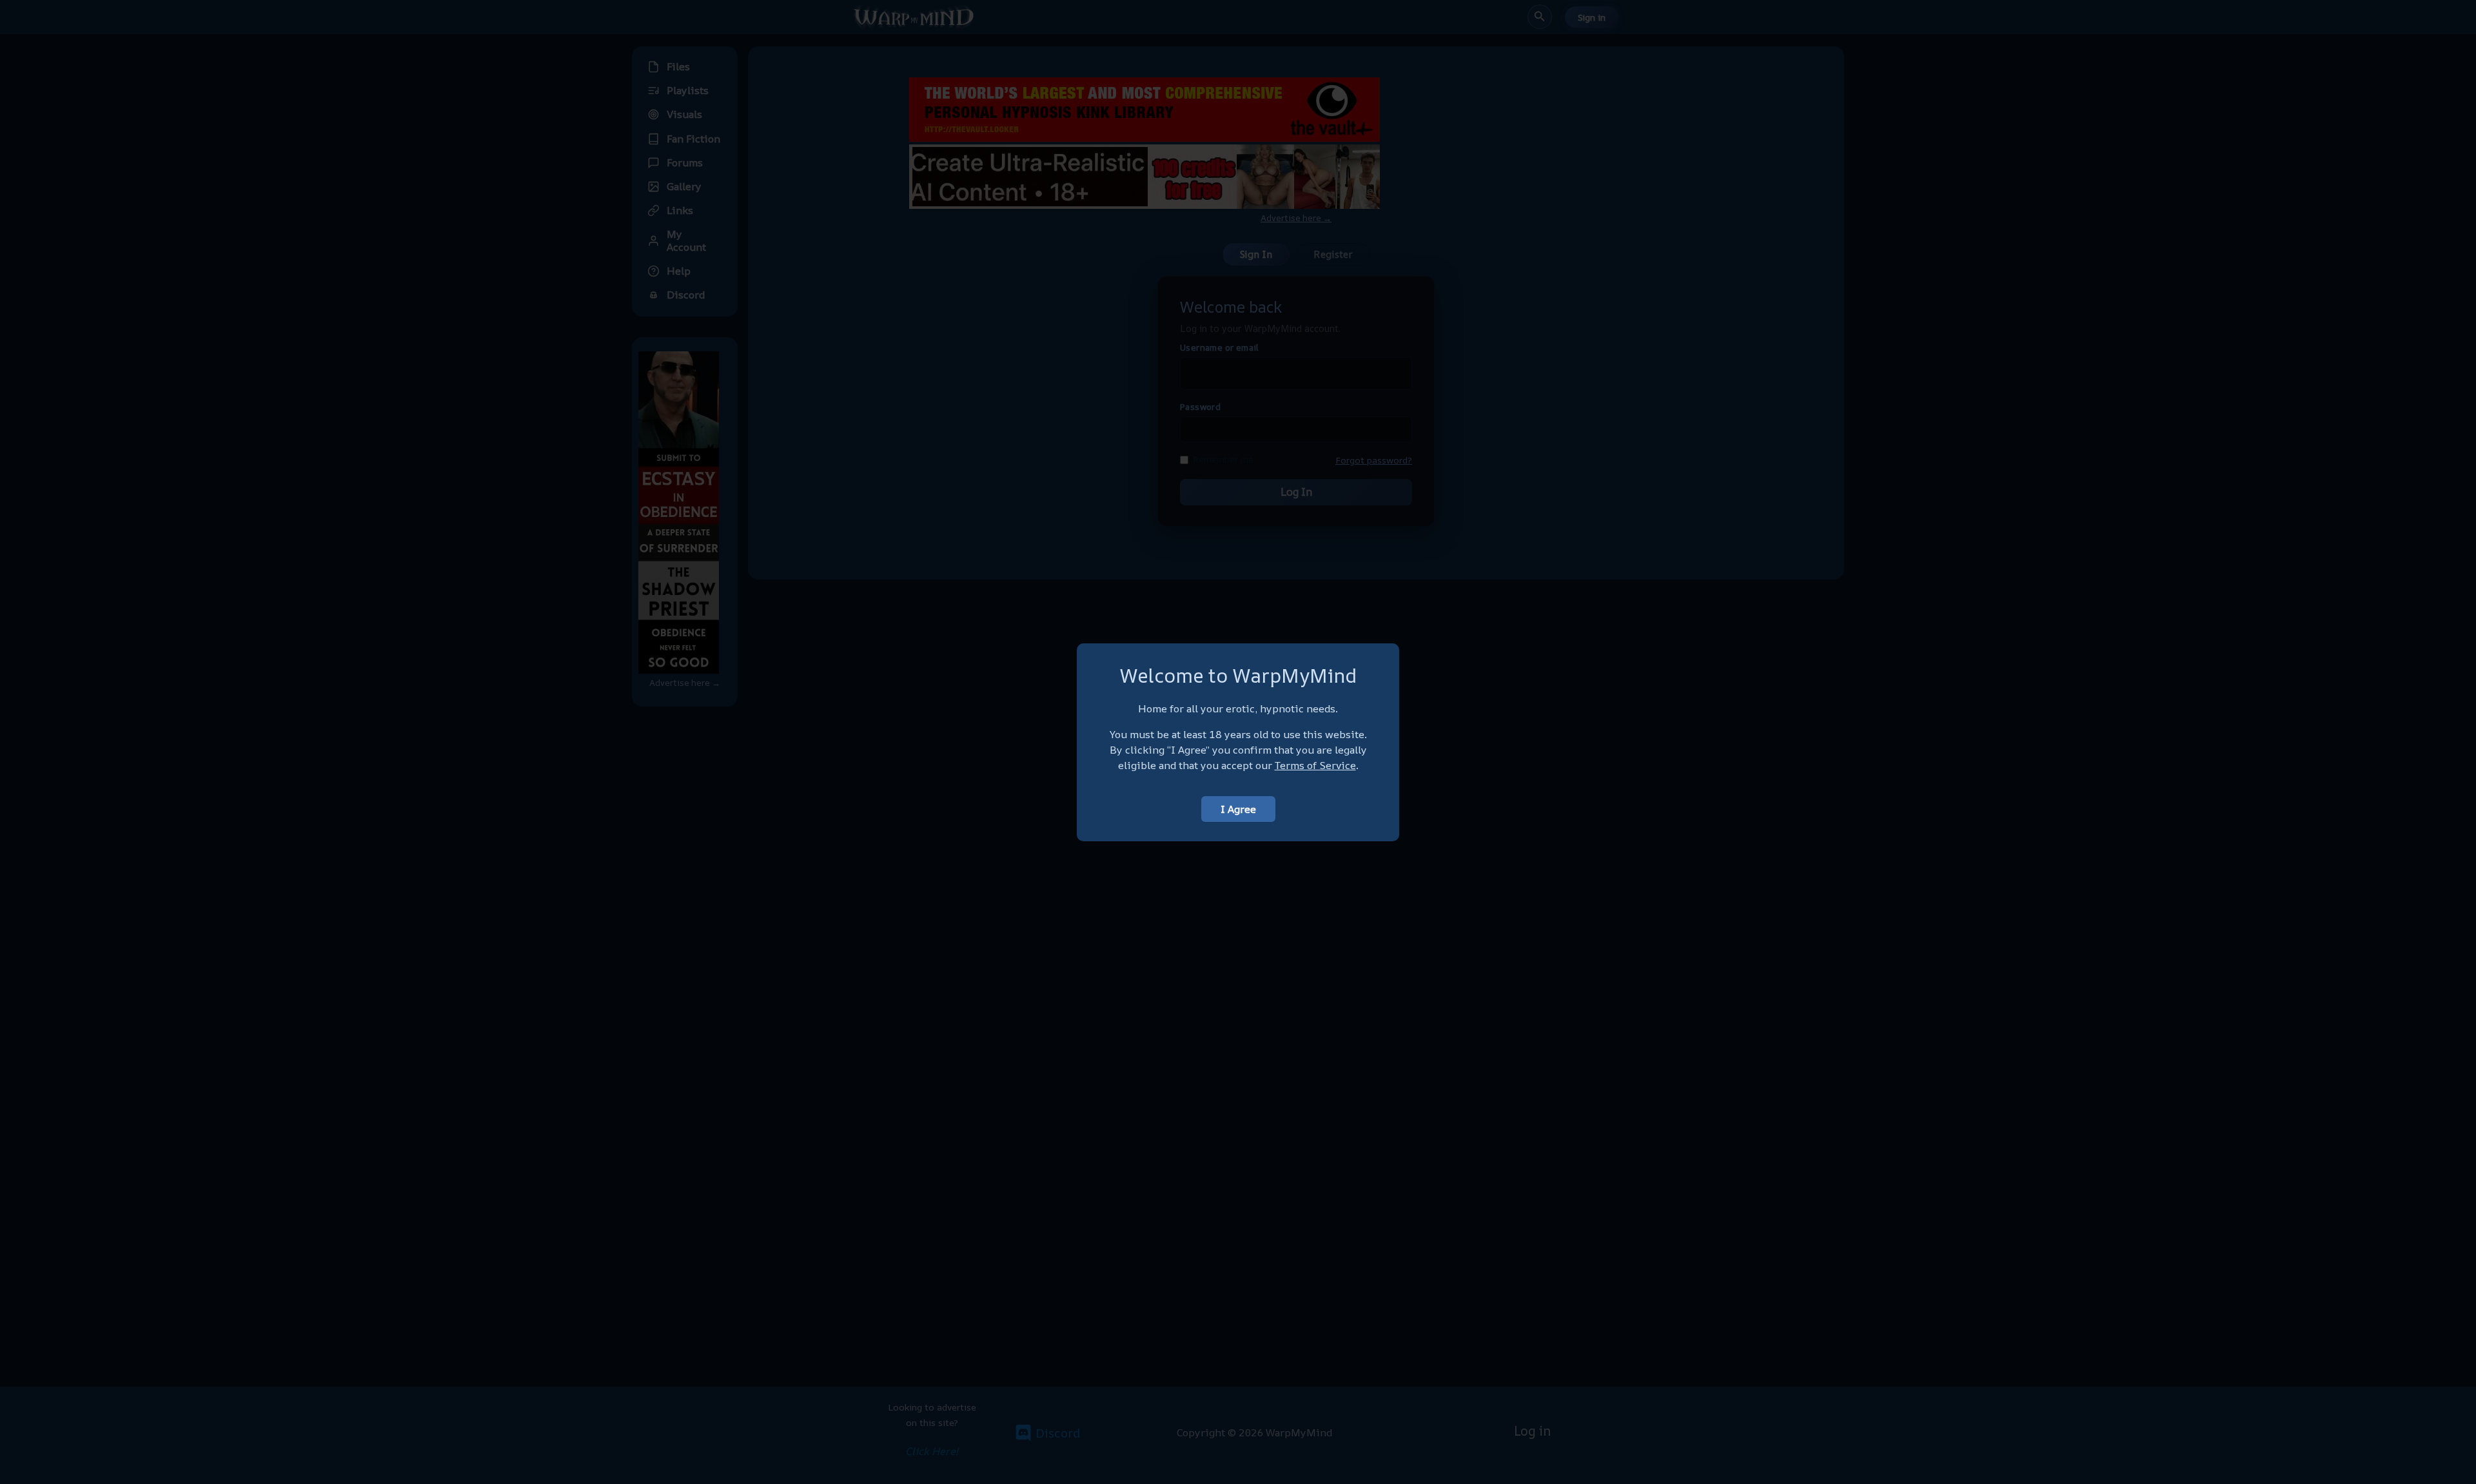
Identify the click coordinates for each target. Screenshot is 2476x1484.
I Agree (1238, 809)
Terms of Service (1315, 765)
